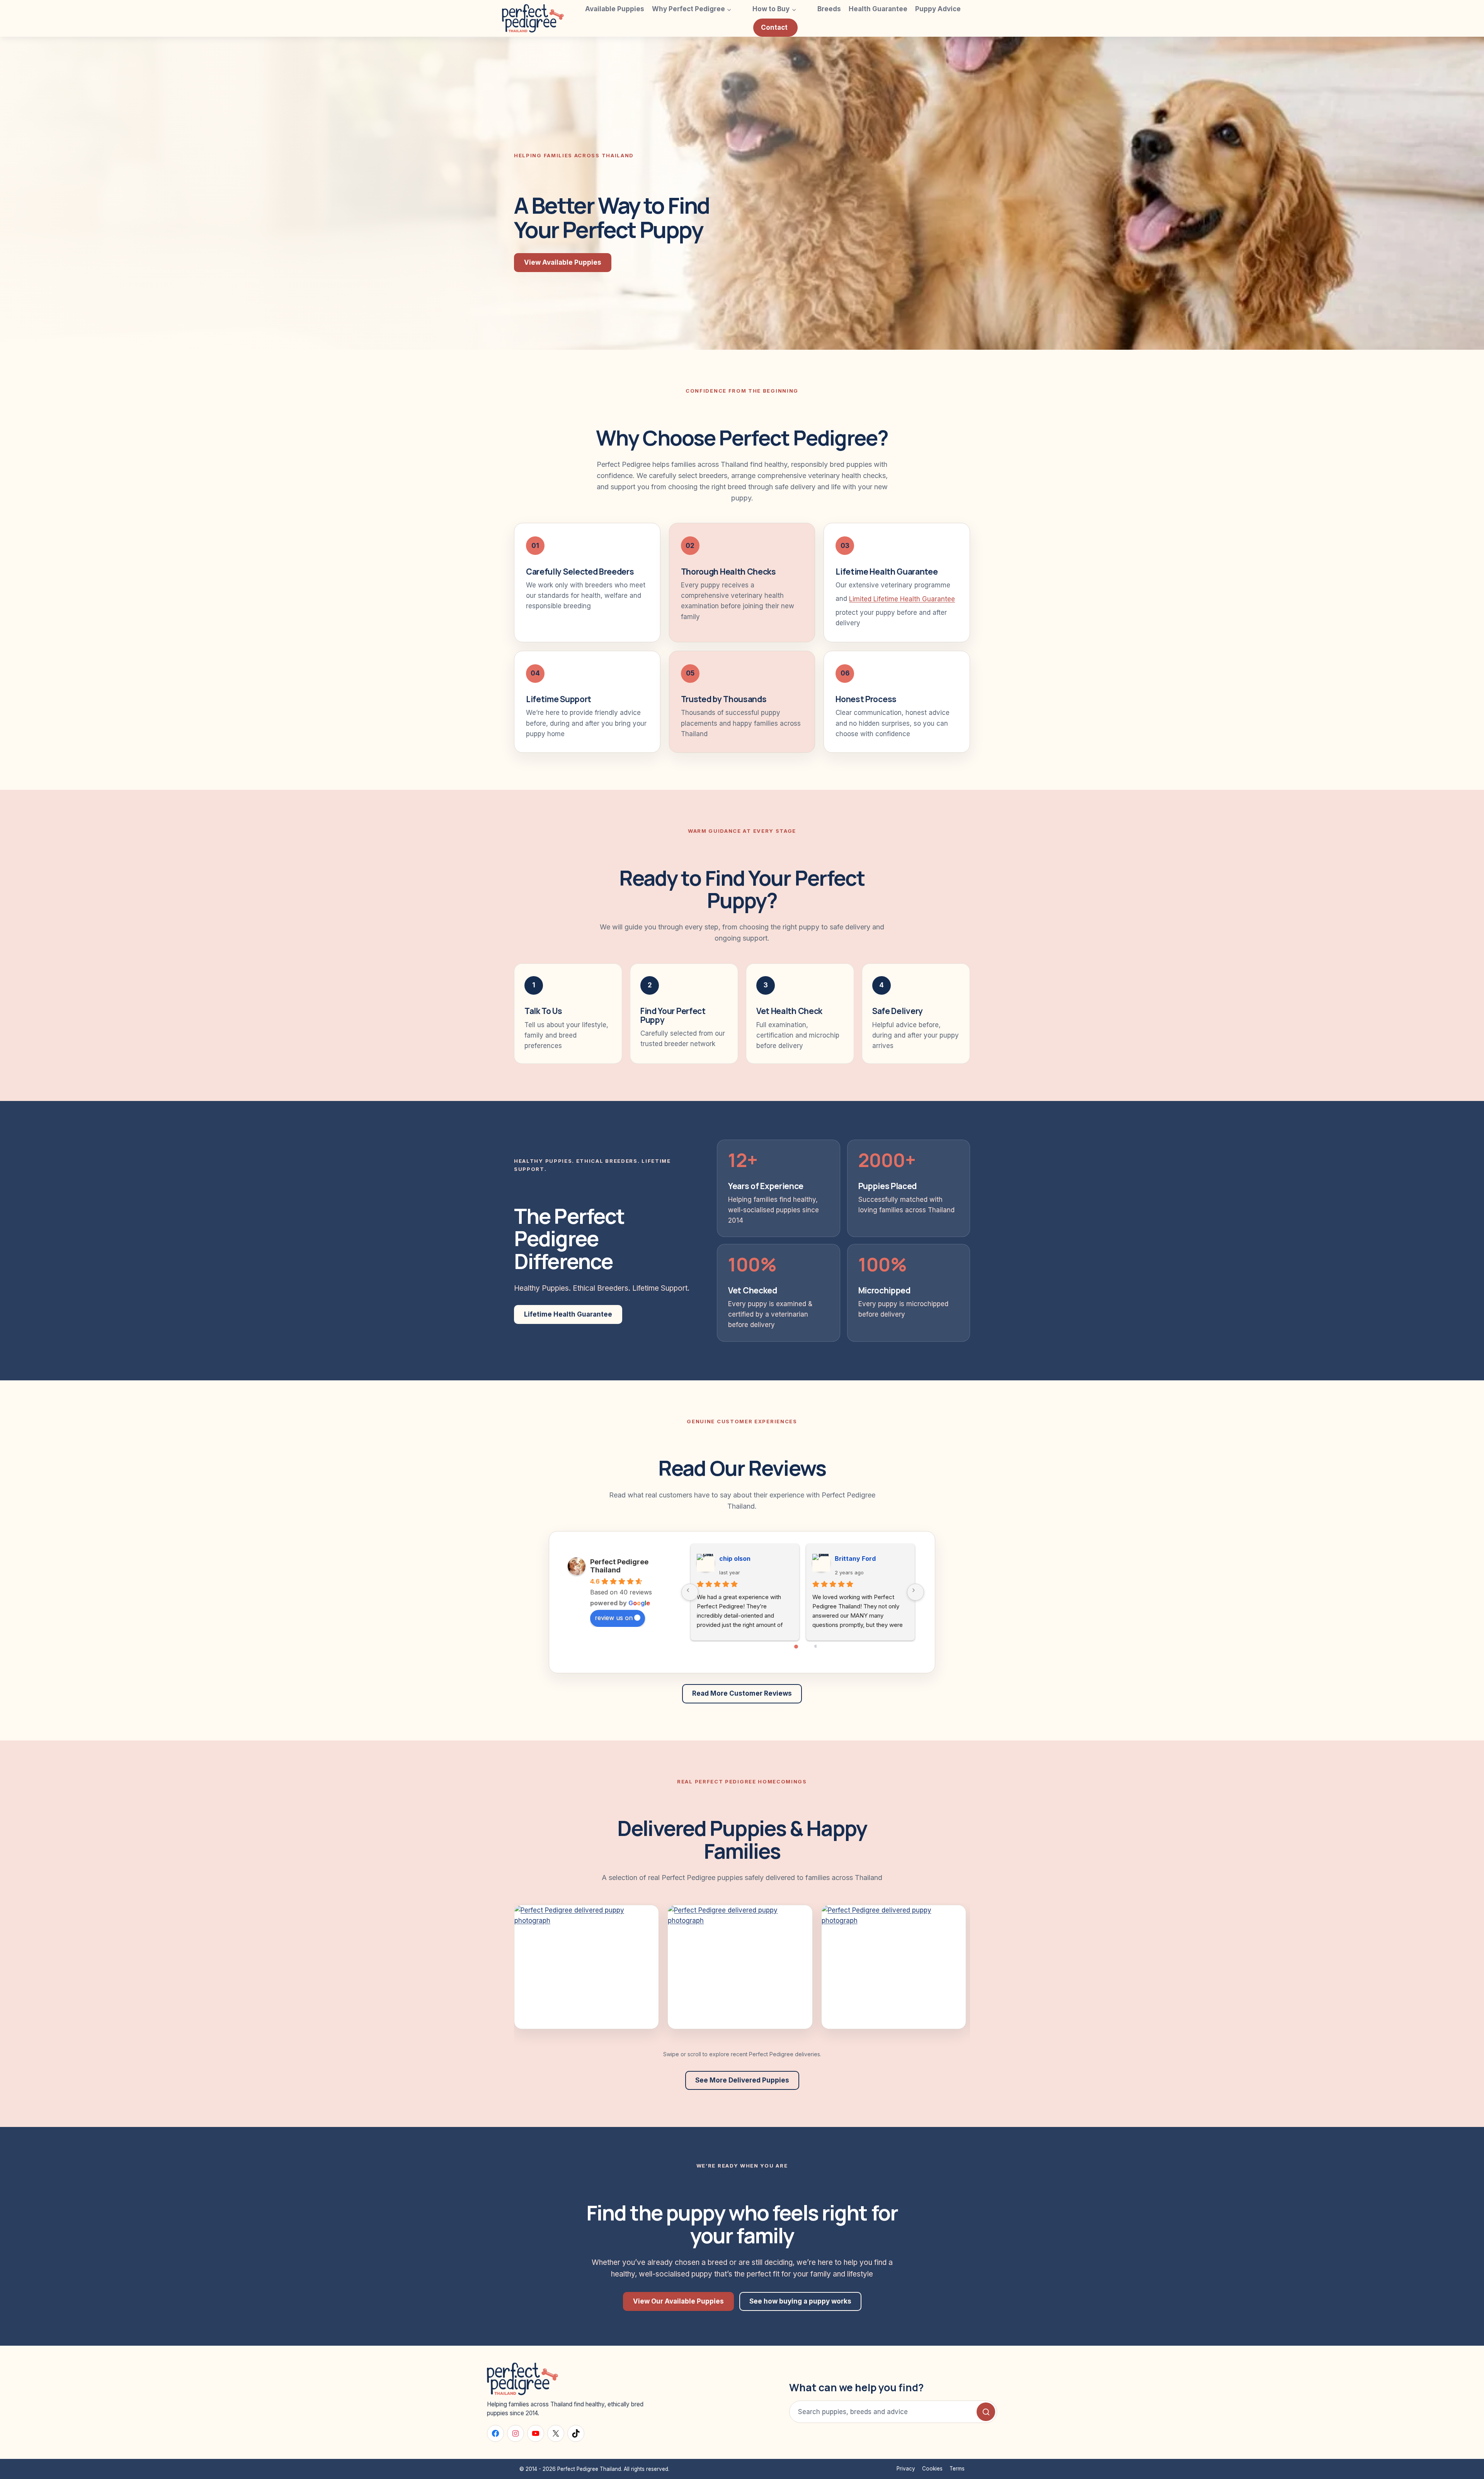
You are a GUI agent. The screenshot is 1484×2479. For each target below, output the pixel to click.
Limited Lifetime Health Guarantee (902, 599)
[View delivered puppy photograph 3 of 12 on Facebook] (894, 1967)
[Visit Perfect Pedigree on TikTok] (576, 2433)
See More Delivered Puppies (742, 2080)
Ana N (844, 1559)
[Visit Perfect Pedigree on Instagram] (516, 2433)
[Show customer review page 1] (797, 1653)
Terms (957, 2469)
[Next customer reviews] (916, 1592)
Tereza (730, 1559)
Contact (774, 27)
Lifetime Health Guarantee (568, 1314)
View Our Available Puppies (678, 2301)
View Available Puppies (563, 262)
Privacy (906, 2469)
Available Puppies (615, 9)
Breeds (829, 9)
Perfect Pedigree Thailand (619, 1566)
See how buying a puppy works (800, 2301)
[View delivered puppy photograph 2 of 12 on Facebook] (740, 1967)
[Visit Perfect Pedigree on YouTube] (536, 2433)
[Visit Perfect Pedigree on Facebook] (495, 2433)
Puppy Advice (938, 9)
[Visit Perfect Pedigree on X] (556, 2433)
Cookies (932, 2469)
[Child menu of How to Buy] (805, 9)
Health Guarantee (878, 9)
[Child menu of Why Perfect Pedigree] (741, 9)
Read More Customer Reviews (742, 1693)
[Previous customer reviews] (690, 1592)
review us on (614, 1618)
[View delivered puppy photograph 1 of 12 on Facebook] (586, 1967)
